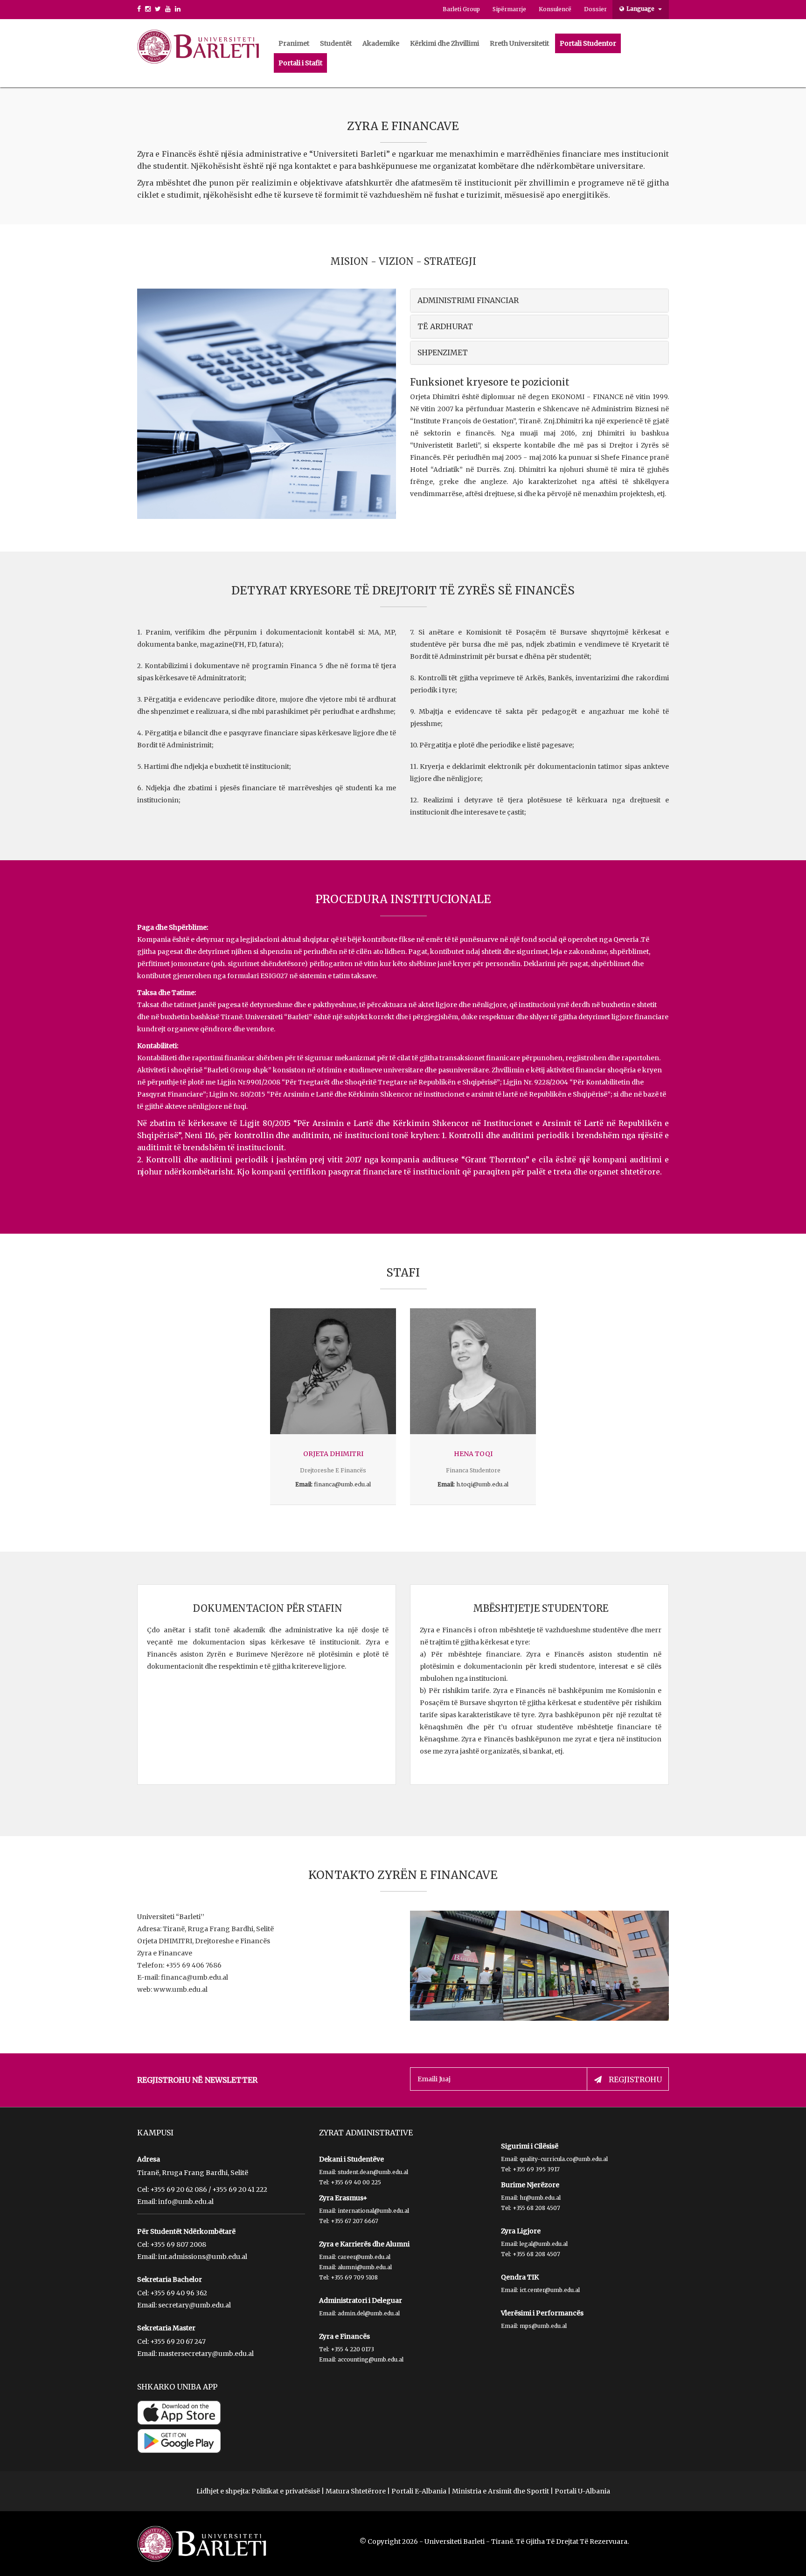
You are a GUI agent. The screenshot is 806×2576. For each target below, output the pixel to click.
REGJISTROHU (635, 2079)
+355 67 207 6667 (354, 2221)
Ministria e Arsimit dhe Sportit (500, 2491)
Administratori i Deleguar (361, 2300)
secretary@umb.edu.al (195, 2305)
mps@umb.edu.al (543, 2326)
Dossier (595, 9)
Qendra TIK (520, 2277)
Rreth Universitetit (519, 43)
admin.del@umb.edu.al (369, 2313)
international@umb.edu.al (373, 2211)
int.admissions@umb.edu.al (203, 2257)
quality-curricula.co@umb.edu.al (564, 2159)
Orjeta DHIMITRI (333, 1454)
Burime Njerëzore (530, 2185)
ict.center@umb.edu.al (550, 2290)
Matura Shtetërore (356, 2491)
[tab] (539, 300)
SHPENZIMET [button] (443, 352)
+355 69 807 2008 (178, 2245)
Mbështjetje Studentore (541, 1608)
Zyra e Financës (344, 2336)
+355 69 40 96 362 (179, 2293)
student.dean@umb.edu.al (373, 2172)
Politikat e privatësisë (286, 2491)
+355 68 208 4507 (536, 2208)
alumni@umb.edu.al (365, 2267)
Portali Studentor (588, 43)
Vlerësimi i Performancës (542, 2313)
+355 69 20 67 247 (178, 2341)
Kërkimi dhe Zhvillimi (445, 43)
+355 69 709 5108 (354, 2277)
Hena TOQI (473, 1454)
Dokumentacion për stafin (268, 1608)
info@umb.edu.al (186, 2202)
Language (641, 9)
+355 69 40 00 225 (356, 2182)
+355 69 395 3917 (536, 2169)
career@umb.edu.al (364, 2257)
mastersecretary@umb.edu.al (206, 2354)
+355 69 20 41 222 (240, 2189)
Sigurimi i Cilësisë (530, 2146)
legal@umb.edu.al (544, 2244)
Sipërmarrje (509, 9)
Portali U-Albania (582, 2491)
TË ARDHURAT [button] (445, 326)
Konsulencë (555, 9)
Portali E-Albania (419, 2491)
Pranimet (294, 43)
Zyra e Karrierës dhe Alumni (364, 2244)
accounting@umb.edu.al (371, 2359)
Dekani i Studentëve (351, 2159)
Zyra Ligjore (521, 2231)
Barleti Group (461, 9)
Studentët (336, 43)
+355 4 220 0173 (352, 2349)
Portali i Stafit (300, 63)
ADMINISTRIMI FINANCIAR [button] (468, 300)
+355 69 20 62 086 (179, 2189)
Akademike (381, 43)
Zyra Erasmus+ (343, 2198)
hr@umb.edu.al (540, 2198)
